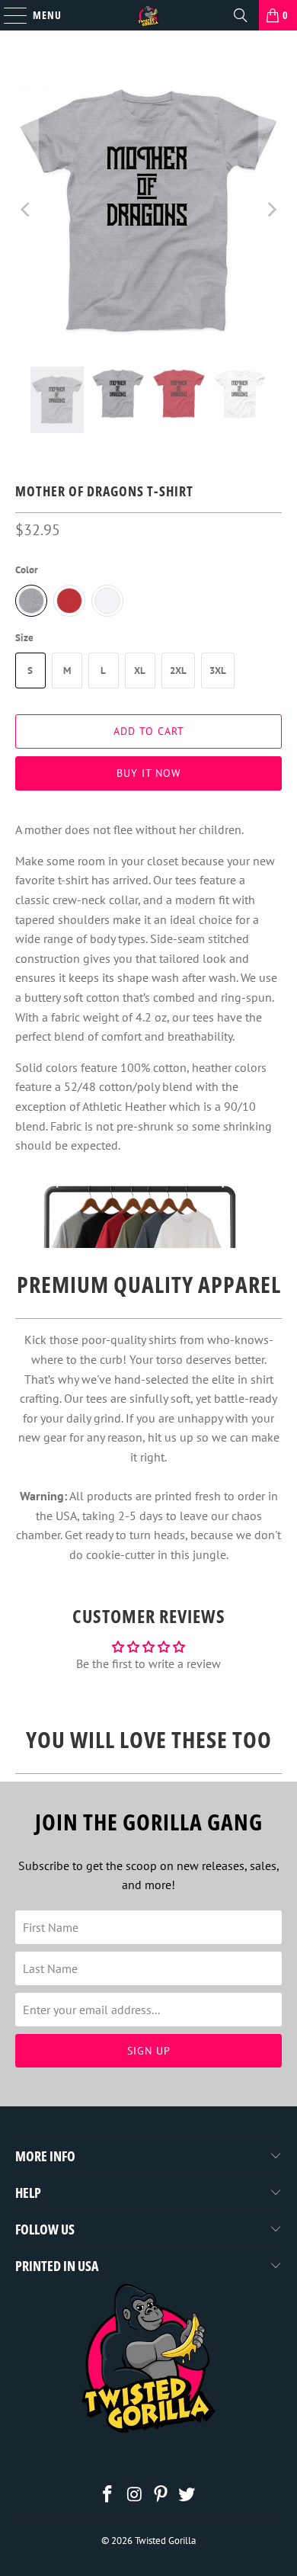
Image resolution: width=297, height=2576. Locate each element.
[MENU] (8, 15)
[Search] (241, 15)
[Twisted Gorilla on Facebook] (108, 2496)
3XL (218, 670)
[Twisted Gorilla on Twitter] (187, 2496)
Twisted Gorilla (165, 2541)
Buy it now (149, 773)
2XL (178, 670)
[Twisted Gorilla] (149, 15)
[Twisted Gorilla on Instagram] (135, 2496)
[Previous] (27, 210)
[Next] (270, 210)
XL (140, 670)
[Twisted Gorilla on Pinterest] (161, 2496)
